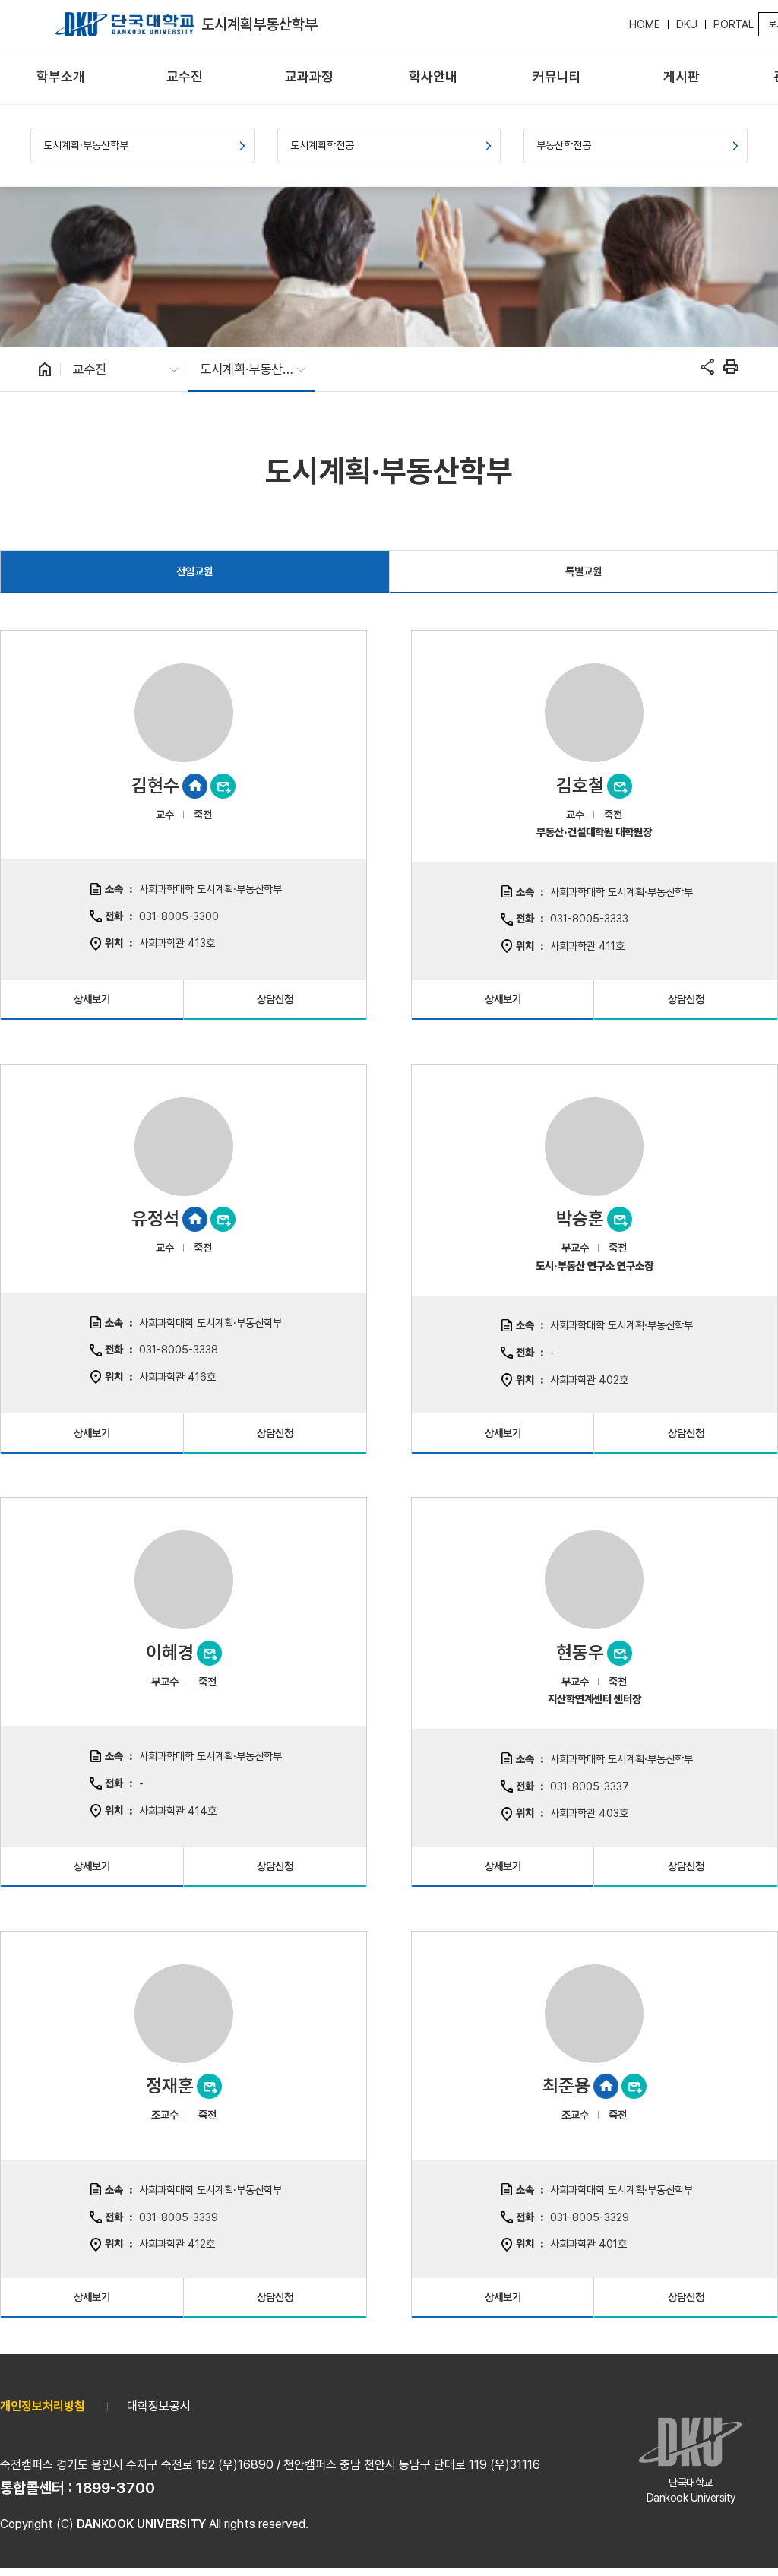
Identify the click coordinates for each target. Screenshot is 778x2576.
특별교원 (583, 571)
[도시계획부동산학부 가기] (125, 24)
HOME (645, 24)
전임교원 (194, 571)
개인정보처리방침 (43, 2406)
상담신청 (275, 999)
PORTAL (734, 24)
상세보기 (92, 999)
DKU (687, 24)
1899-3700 (115, 2488)
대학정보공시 (159, 2406)
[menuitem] (60, 77)
